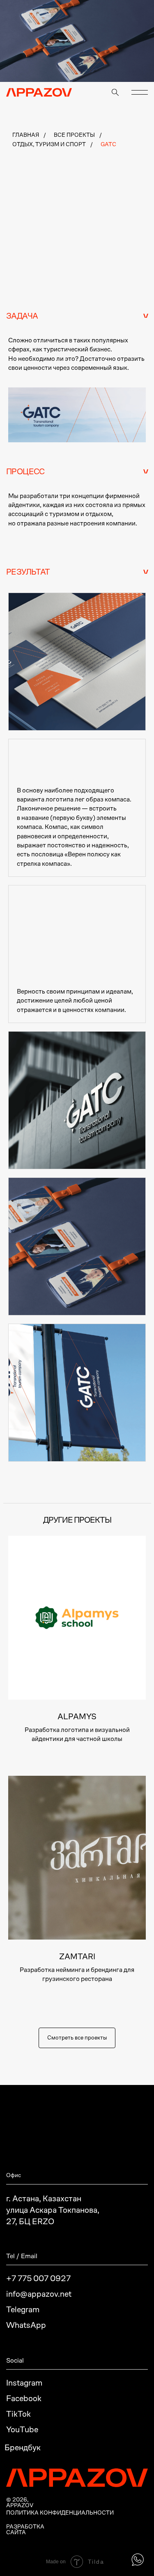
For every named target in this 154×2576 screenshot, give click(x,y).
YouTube (22, 2429)
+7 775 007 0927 (38, 2278)
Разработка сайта (25, 2529)
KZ (131, 91)
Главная (26, 135)
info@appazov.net (39, 2294)
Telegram (23, 2309)
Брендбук (23, 2447)
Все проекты (74, 135)
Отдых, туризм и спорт (49, 144)
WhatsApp (26, 2325)
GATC (108, 144)
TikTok (18, 2414)
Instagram (24, 2383)
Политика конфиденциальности (60, 2513)
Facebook (24, 2398)
